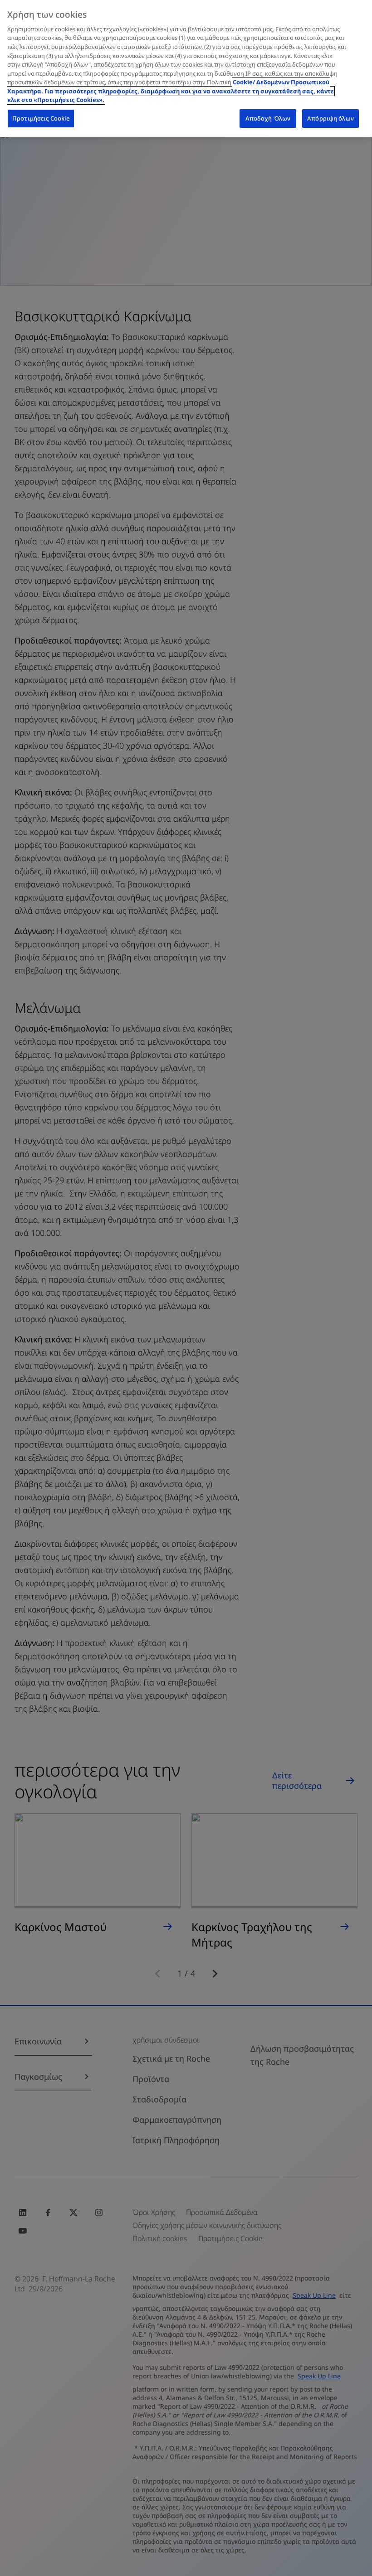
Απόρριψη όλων (330, 118)
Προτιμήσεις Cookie (41, 118)
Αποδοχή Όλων (268, 118)
